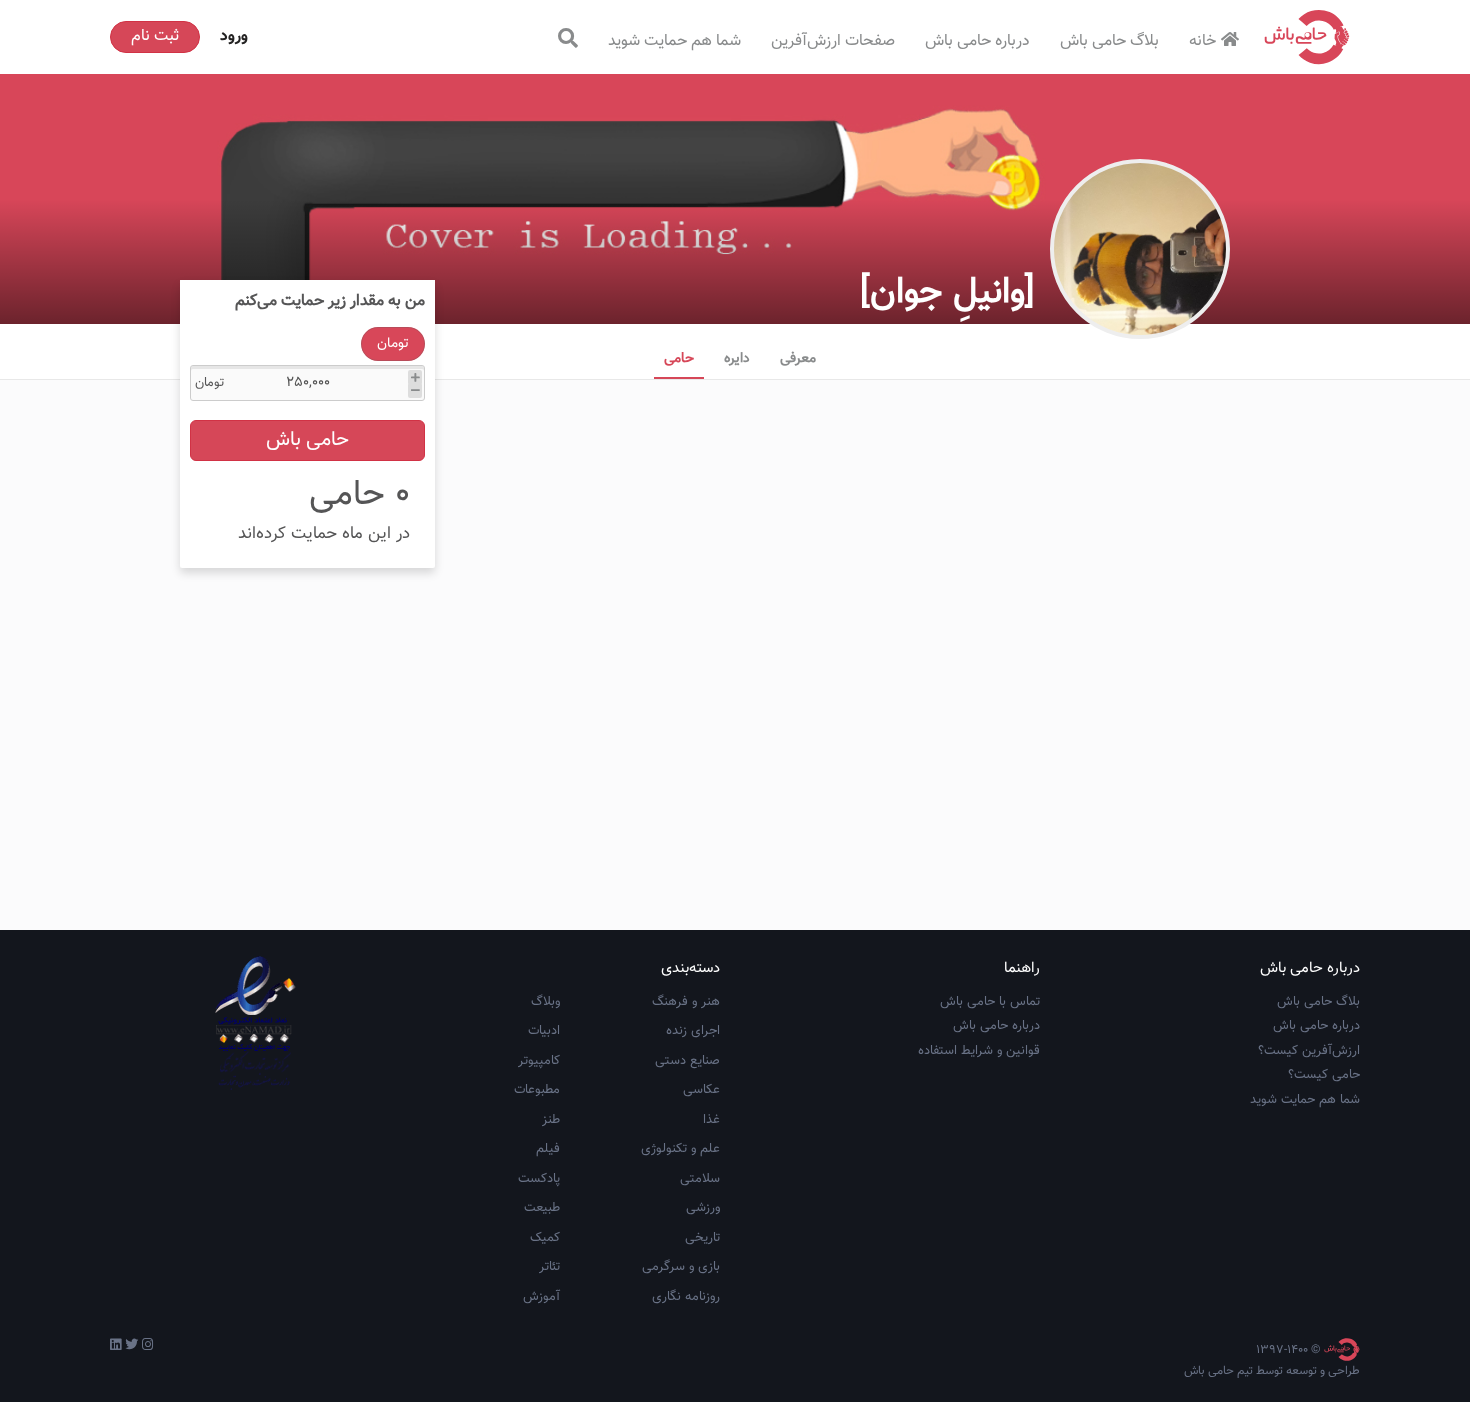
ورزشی (703, 1208)
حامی (679, 359)
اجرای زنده (693, 1031)
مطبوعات (537, 1090)
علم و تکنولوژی (680, 1149)
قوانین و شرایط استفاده (979, 1051)
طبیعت (542, 1208)
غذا (711, 1120)
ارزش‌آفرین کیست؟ (1309, 1051)
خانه (1202, 41)
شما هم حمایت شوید (674, 41)
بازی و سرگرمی (681, 1267)
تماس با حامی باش (990, 1002)
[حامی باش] (1307, 37)
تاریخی (702, 1238)
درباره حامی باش (977, 41)
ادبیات (544, 1031)
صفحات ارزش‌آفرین (833, 41)
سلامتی (700, 1179)
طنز (551, 1120)
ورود (234, 36)
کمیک (545, 1238)
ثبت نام (155, 36)
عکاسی (701, 1090)
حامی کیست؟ (1324, 1075)
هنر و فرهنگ (686, 1002)
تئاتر (549, 1267)
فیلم (548, 1149)
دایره (737, 359)
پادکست (539, 1179)
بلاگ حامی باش (1109, 41)
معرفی (798, 359)
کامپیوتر (539, 1061)
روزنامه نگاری (686, 1297)
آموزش (541, 1297)
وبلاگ (545, 1002)
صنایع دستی (687, 1061)
